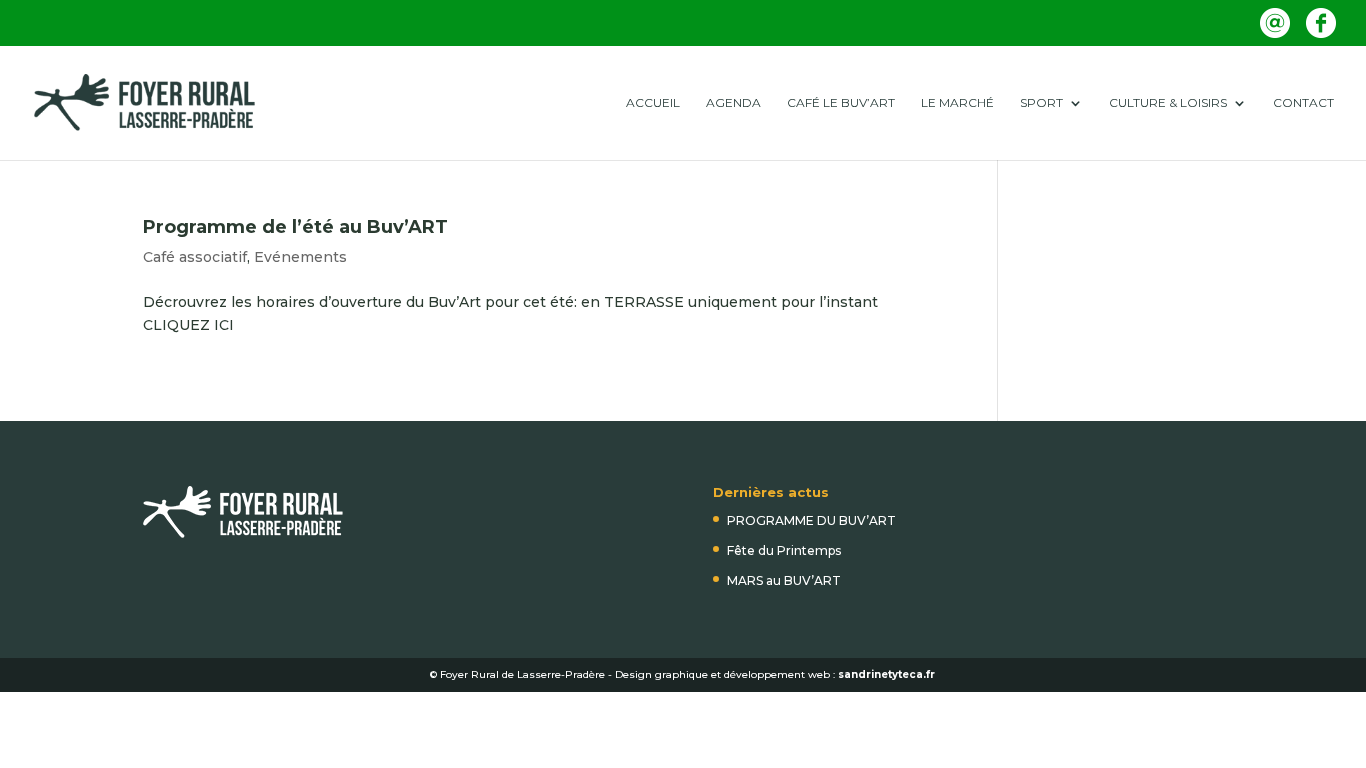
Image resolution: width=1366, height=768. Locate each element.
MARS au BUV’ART (784, 580)
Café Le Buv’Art (841, 103)
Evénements (300, 257)
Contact (1303, 103)
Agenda (733, 103)
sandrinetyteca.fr (886, 674)
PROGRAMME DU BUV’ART (811, 520)
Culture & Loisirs (1168, 103)
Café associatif (195, 257)
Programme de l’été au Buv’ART (295, 227)
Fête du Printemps (784, 550)
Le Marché (957, 103)
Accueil (653, 103)
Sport (1041, 103)
